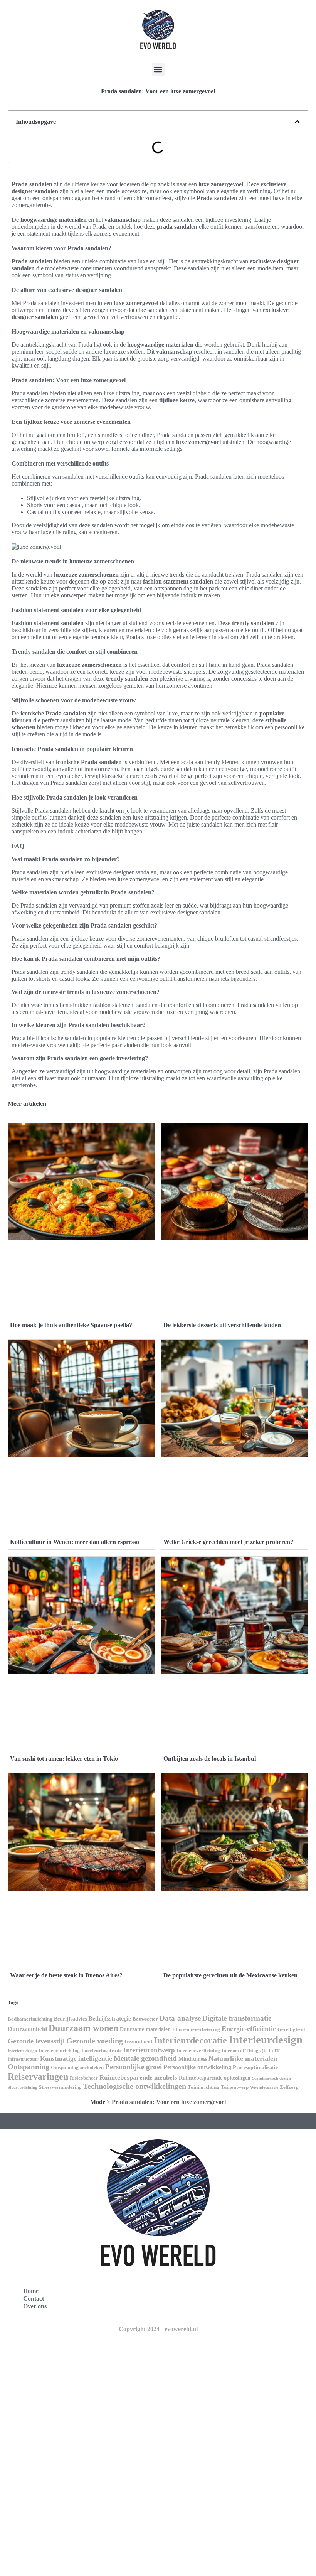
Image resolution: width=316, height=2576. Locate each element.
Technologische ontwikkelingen (135, 2086)
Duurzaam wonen (83, 2028)
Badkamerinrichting (30, 2019)
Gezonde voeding (95, 2041)
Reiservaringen (38, 2076)
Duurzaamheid (27, 2029)
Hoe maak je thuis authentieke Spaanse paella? (71, 1325)
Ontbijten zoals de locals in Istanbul (210, 1759)
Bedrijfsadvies (70, 2019)
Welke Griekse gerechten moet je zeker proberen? (228, 1542)
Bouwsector (145, 2019)
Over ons (35, 2306)
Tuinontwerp (235, 2087)
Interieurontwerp (149, 2050)
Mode (98, 2102)
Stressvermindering (60, 2087)
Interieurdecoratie (190, 2040)
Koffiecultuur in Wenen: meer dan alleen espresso (75, 1542)
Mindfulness (193, 2059)
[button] (158, 69)
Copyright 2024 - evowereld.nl (158, 2329)
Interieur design (22, 2051)
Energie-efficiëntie (249, 2029)
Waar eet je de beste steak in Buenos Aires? (66, 1975)
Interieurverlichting (198, 2051)
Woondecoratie (264, 2088)
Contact (34, 2298)
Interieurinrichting (59, 2051)
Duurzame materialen (145, 2029)
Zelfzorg (289, 2087)
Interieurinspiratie (102, 2051)
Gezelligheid (291, 2029)
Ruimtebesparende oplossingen (215, 2078)
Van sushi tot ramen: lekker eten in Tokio (64, 1759)
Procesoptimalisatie (255, 2067)
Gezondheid (138, 2041)
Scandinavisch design (271, 2078)
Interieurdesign (266, 2040)
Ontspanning (29, 2067)
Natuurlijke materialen (243, 2058)
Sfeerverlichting (23, 2088)
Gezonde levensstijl (36, 2041)
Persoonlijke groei (134, 2067)
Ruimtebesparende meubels (138, 2078)
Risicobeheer (84, 2078)
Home (31, 2291)
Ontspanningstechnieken (77, 2068)
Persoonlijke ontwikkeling (197, 2067)
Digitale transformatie (237, 2018)
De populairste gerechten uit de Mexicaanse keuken (230, 1975)
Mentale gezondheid (145, 2058)
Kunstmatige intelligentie (76, 2059)
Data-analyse (180, 2018)
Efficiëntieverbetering (196, 2029)
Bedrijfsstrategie (110, 2018)
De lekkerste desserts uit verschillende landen (222, 1325)
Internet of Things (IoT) (247, 2051)
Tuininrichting (203, 2087)
